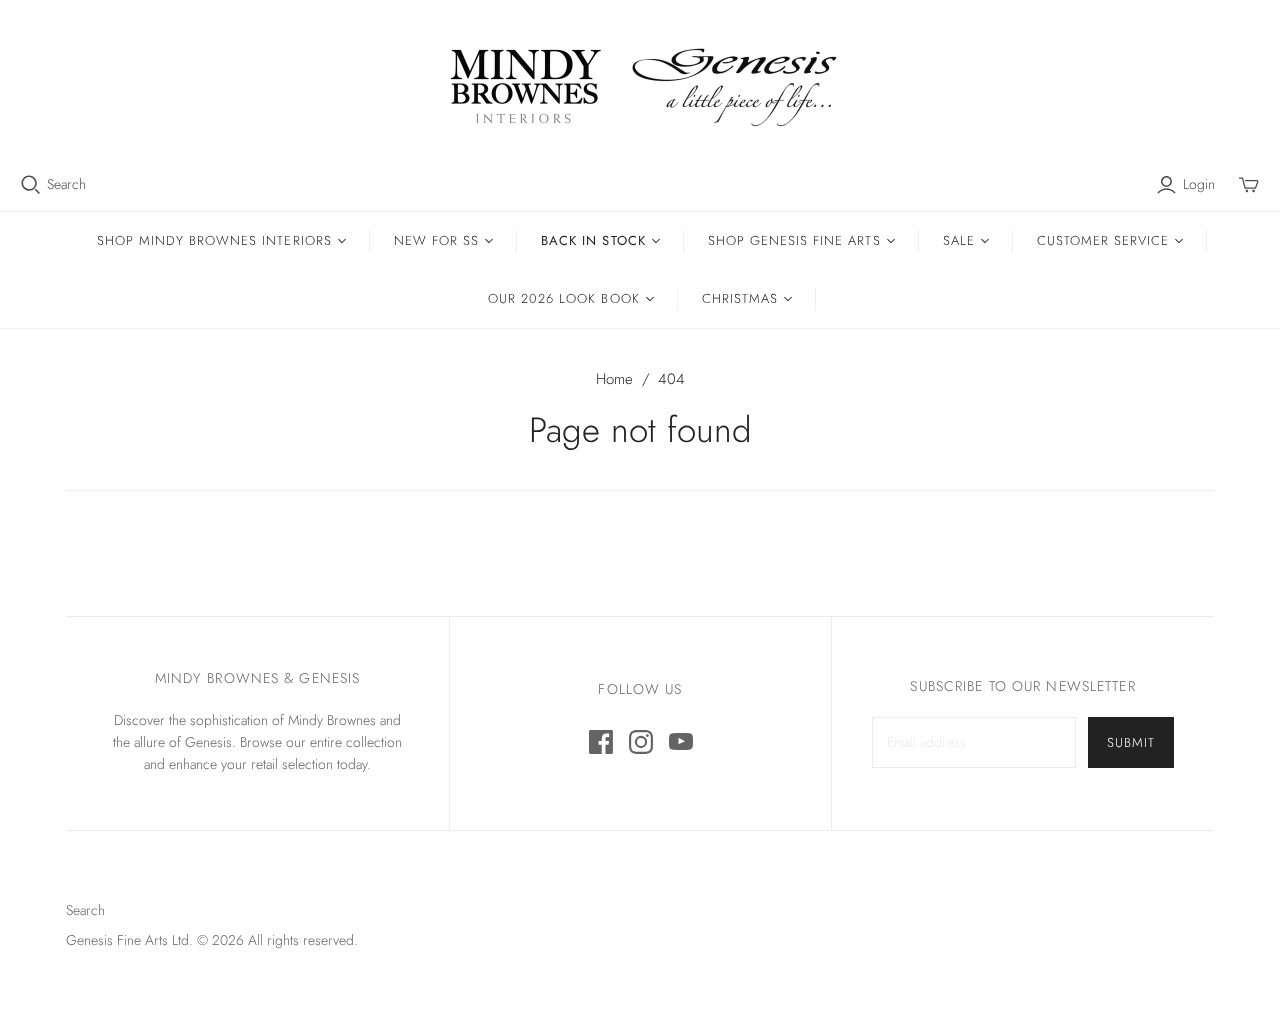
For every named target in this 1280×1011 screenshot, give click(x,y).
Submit (1131, 742)
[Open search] (31, 185)
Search (66, 184)
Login (1199, 184)
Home (614, 379)
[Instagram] (641, 742)
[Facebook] (601, 742)
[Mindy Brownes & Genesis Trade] (640, 87)
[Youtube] (681, 742)
